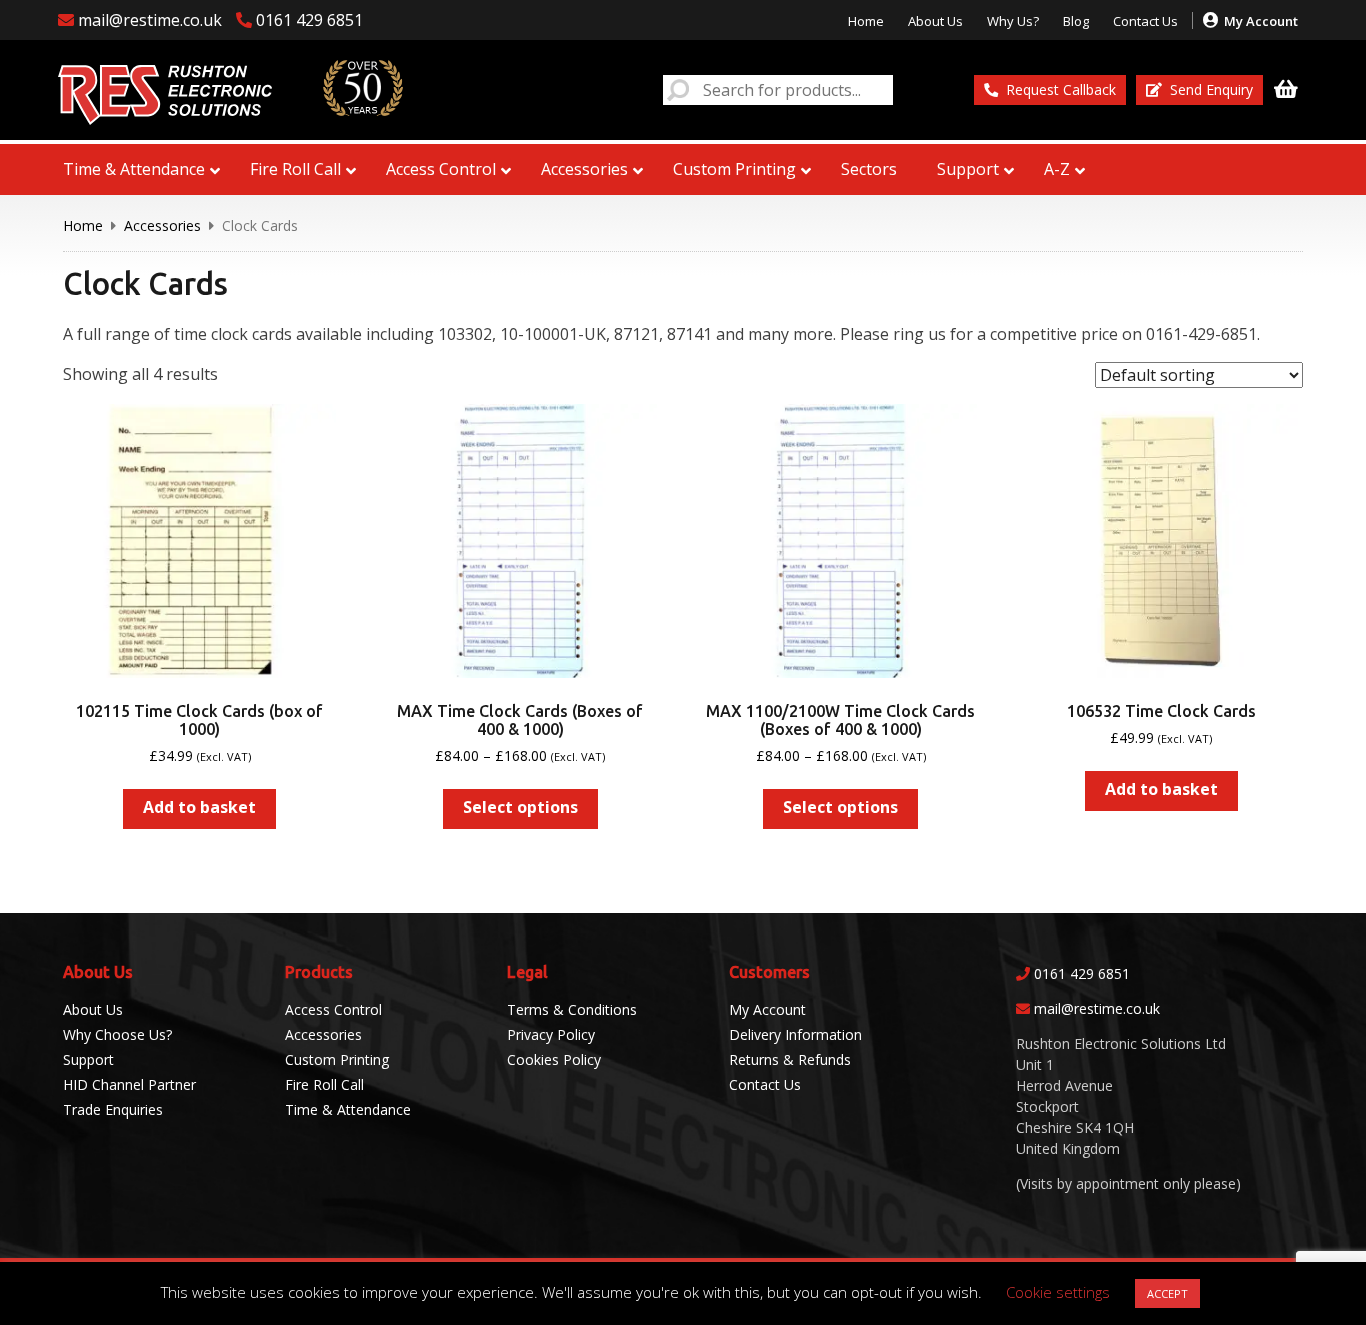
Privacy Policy (551, 1034)
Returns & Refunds (790, 1059)
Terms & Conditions (572, 1009)
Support (88, 1059)
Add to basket (199, 807)
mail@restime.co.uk (1097, 1008)
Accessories (162, 225)
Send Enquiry (1211, 89)
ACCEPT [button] (1167, 1293)
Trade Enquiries (113, 1109)
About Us (935, 21)
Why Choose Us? (117, 1034)
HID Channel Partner (129, 1084)
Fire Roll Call (324, 1084)
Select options (520, 807)
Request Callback (1061, 89)
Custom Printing (337, 1059)
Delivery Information (795, 1034)
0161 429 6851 (1082, 973)
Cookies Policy (554, 1059)
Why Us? (1013, 21)
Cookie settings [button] (1058, 1292)
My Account (1261, 21)
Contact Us (1145, 21)
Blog (1076, 21)
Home (866, 21)
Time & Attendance (348, 1109)
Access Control (333, 1009)
